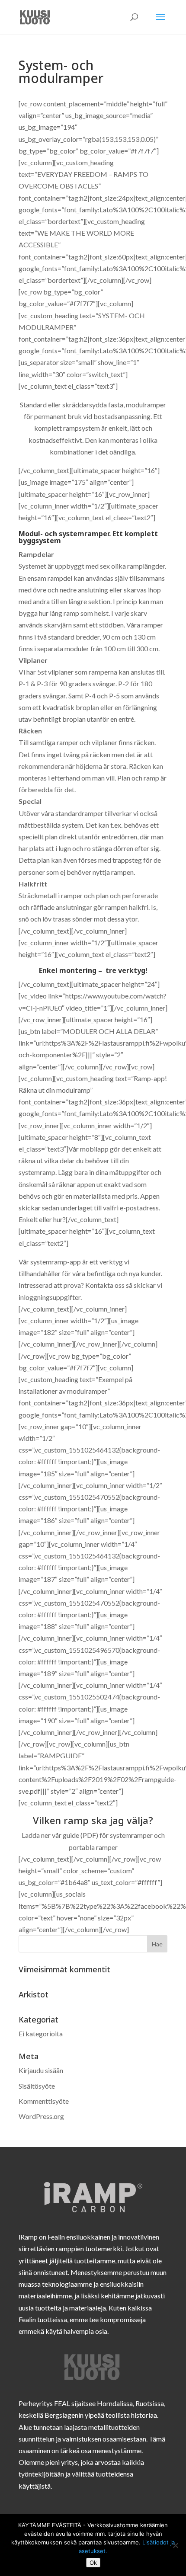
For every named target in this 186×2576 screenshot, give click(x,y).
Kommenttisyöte (44, 2101)
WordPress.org (41, 2116)
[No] (175, 2545)
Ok (93, 2563)
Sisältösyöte (37, 2086)
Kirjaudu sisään (41, 2070)
